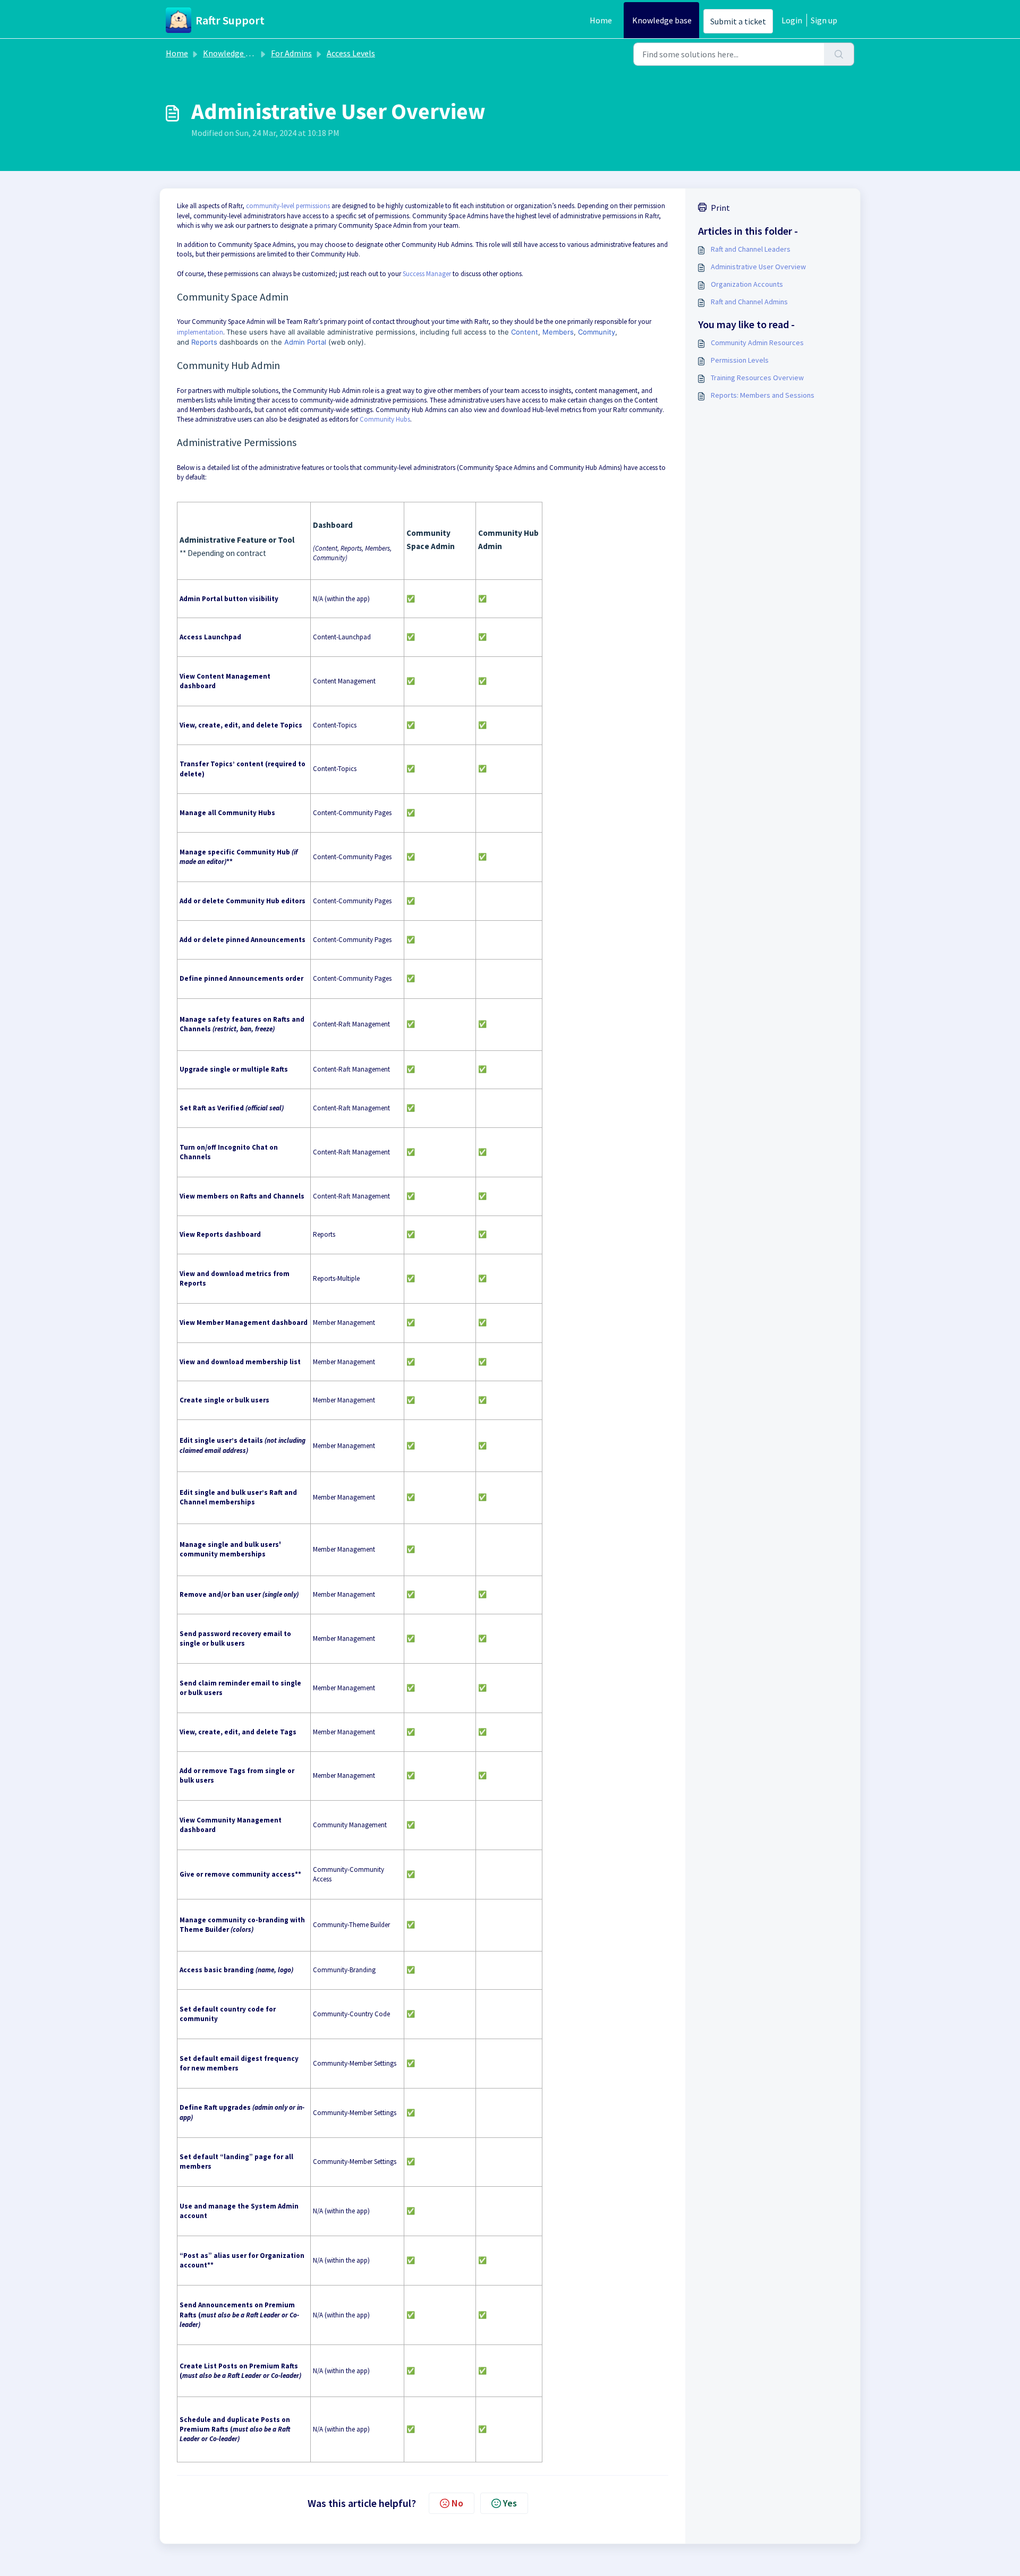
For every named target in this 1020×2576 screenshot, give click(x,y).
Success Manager (427, 274)
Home (601, 20)
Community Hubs (385, 419)
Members (558, 332)
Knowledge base (662, 20)
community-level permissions (288, 206)
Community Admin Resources (757, 343)
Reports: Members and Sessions (763, 395)
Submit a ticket (738, 21)
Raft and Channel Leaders (751, 249)
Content (525, 332)
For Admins (291, 53)
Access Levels (351, 53)
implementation (200, 332)
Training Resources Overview (757, 378)
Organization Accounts (747, 284)
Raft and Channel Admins (749, 302)
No (457, 2503)
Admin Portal (305, 342)
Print (720, 208)
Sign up (824, 20)
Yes (510, 2503)
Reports (204, 342)
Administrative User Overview (758, 267)
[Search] (839, 54)
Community (597, 332)
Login (792, 20)
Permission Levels (740, 360)
